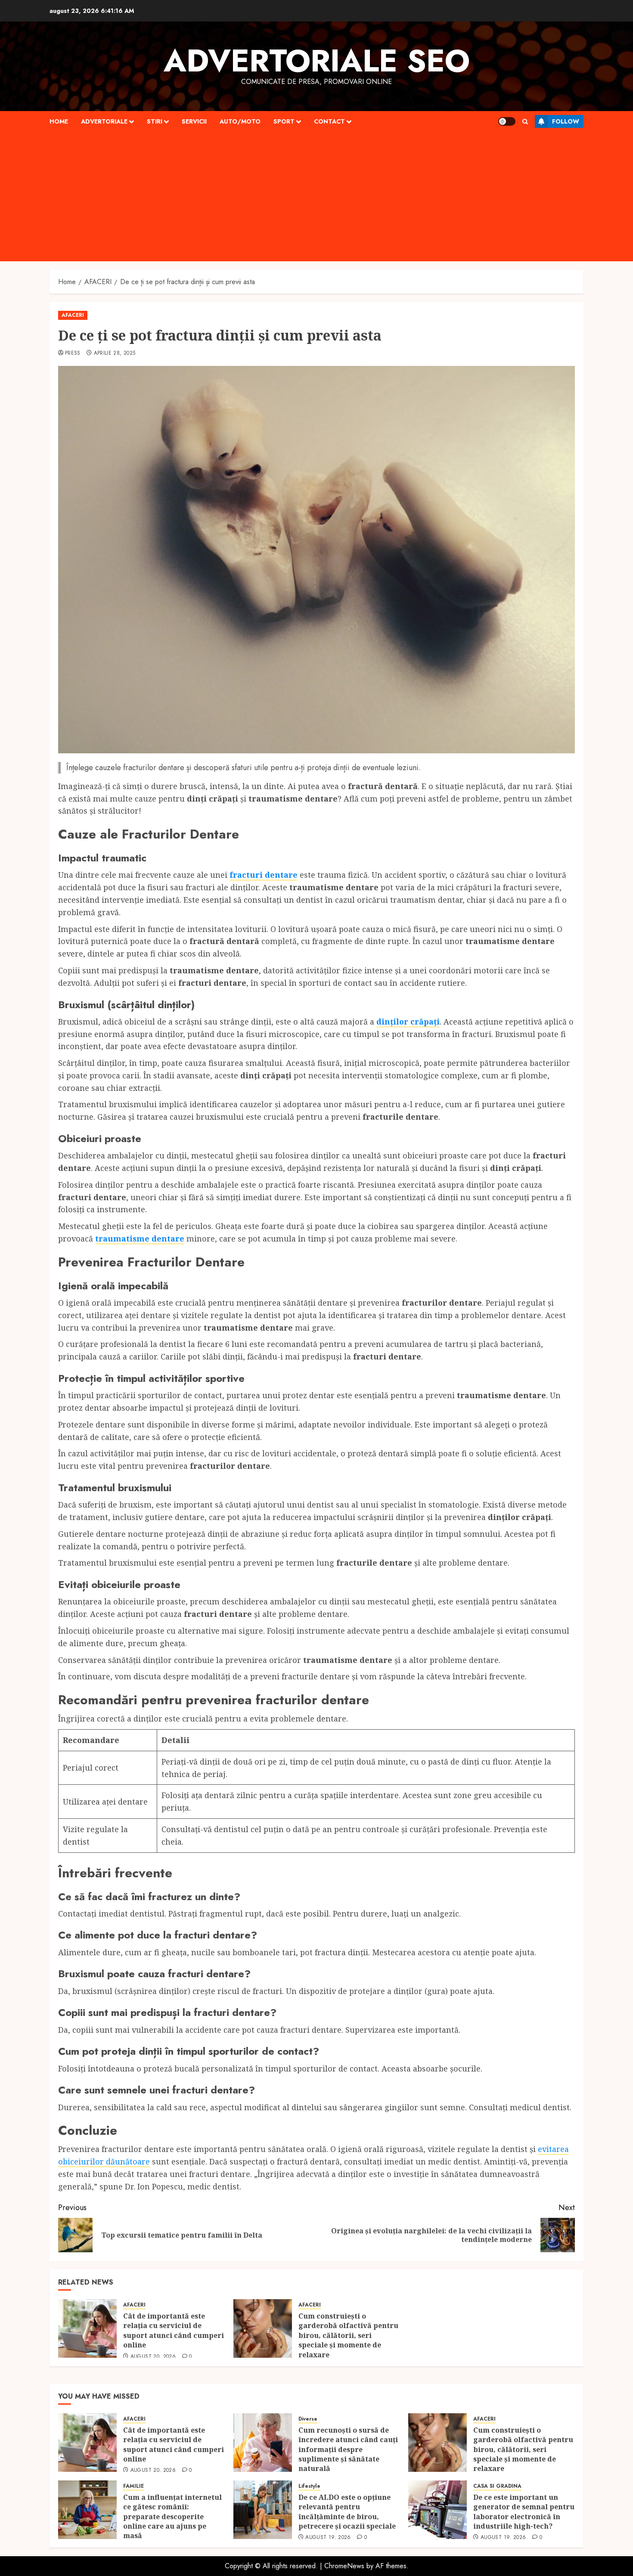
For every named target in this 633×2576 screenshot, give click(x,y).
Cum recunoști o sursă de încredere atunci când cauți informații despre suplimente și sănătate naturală (348, 2449)
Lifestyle (309, 2486)
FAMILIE (133, 2486)
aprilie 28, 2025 (115, 353)
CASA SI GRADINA (497, 2486)
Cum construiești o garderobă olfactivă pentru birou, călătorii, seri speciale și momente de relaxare (348, 2335)
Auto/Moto (240, 121)
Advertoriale (104, 121)
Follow (566, 121)
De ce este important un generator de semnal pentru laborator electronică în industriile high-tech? (524, 2512)
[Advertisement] (316, 197)
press (73, 353)
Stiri (155, 121)
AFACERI (73, 315)
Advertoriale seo (317, 61)
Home (59, 121)
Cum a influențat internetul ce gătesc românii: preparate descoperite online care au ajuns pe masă (172, 2517)
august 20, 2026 (153, 2357)
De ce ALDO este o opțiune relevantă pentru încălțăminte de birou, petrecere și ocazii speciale (348, 2512)
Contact (329, 121)
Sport (284, 121)
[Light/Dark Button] (507, 121)
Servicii (194, 121)
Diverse (308, 2419)
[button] (525, 122)
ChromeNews (344, 2566)
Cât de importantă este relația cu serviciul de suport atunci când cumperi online (174, 2330)
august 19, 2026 (328, 2538)
